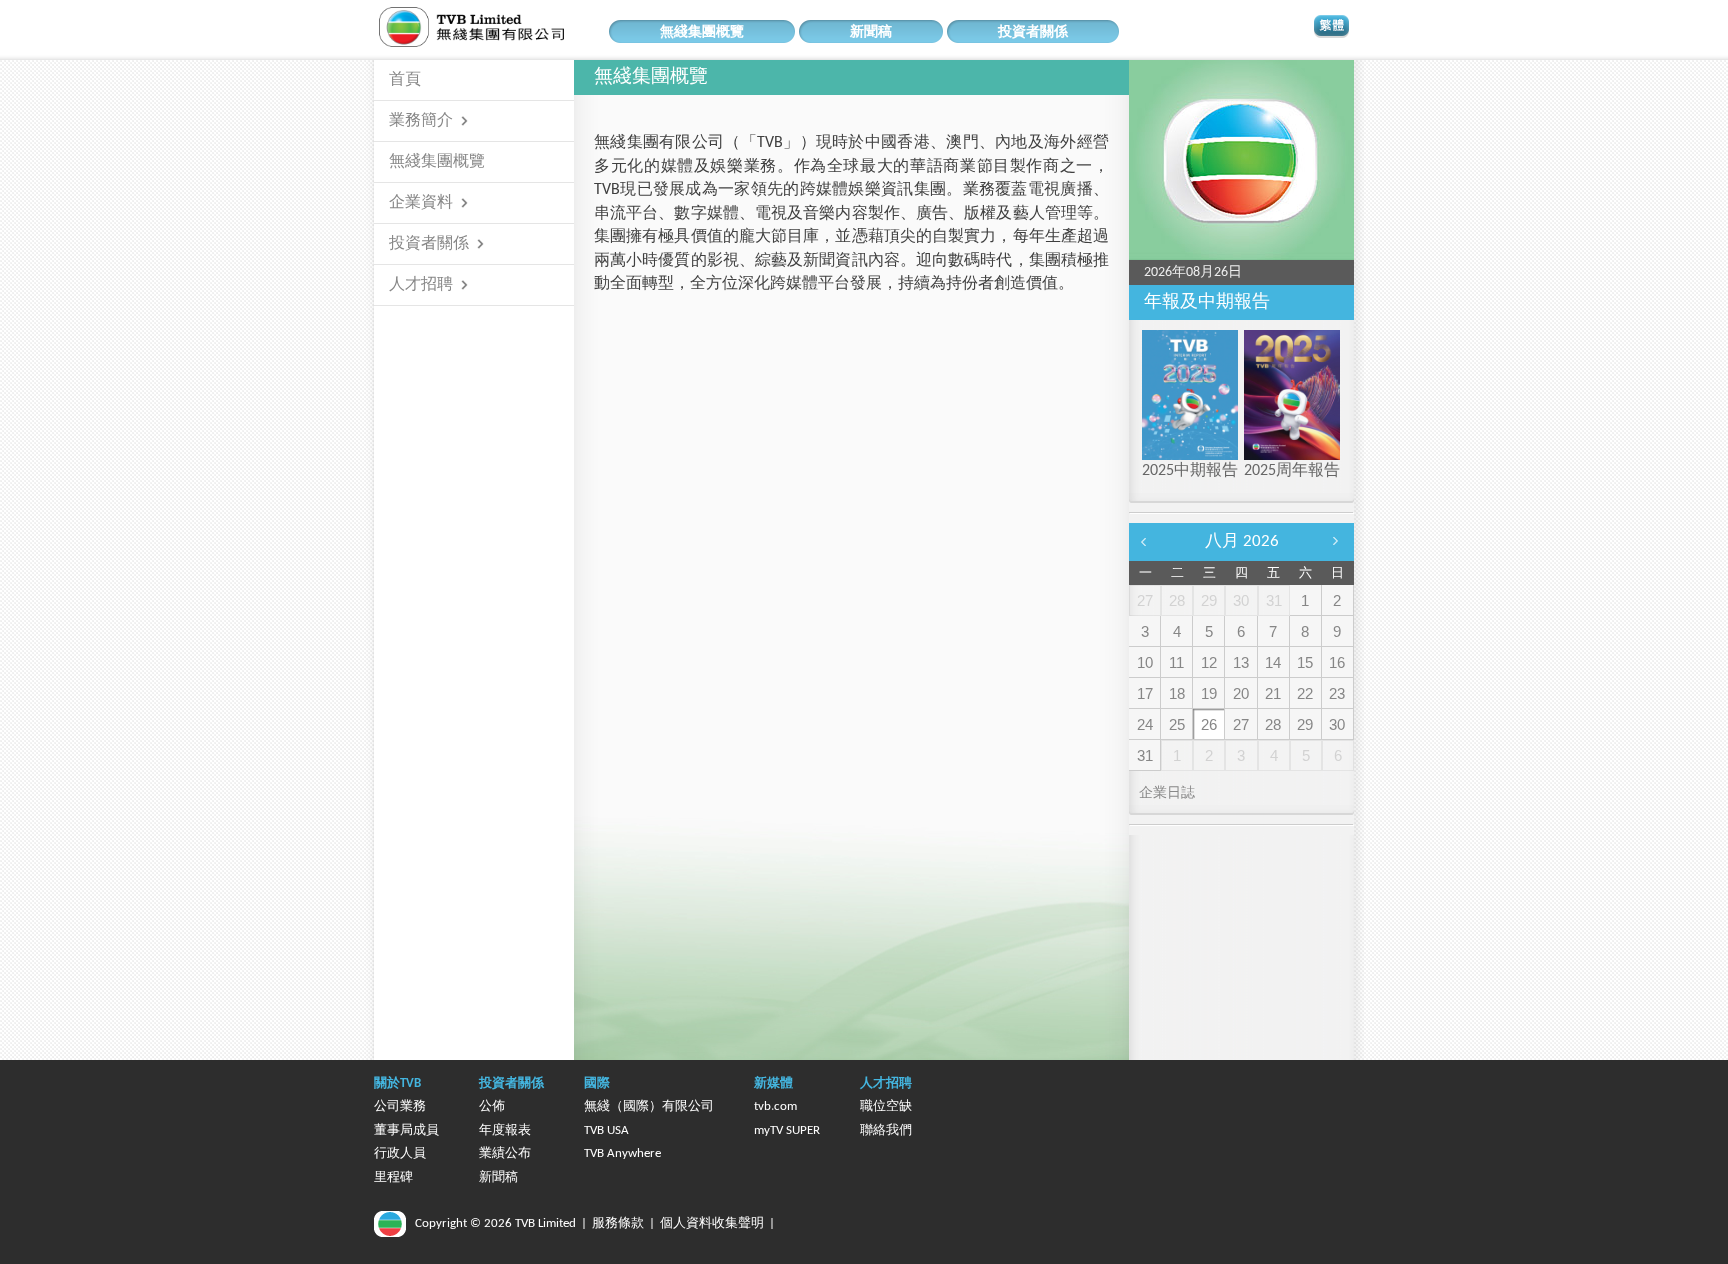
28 (1273, 724)
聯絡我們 (886, 1130)
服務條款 (618, 1223)
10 (1145, 662)
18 (1177, 693)
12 (1209, 662)
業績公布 (505, 1153)
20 (1241, 693)
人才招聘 (421, 285)
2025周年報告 (1292, 471)
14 (1273, 662)
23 (1337, 693)
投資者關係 (1033, 32)
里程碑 (393, 1177)
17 (1145, 693)
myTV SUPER (787, 1130)
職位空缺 (886, 1106)
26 (1209, 724)
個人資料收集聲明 (712, 1223)
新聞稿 (871, 32)
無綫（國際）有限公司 (649, 1106)
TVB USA (606, 1130)
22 (1305, 693)
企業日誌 (1167, 793)
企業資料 (421, 203)
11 (1176, 662)
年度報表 (505, 1130)
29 (1305, 724)
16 (1337, 662)
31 (1145, 755)
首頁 (405, 80)
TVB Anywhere (622, 1153)
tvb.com (775, 1106)
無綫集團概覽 (702, 32)
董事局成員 (406, 1130)
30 (1337, 724)
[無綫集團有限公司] (504, 27)
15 (1305, 662)
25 (1177, 724)
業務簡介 (421, 121)
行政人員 (400, 1153)
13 (1241, 662)
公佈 (492, 1106)
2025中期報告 (1190, 471)
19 (1209, 693)
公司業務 (400, 1106)
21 (1273, 693)
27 (1241, 724)
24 (1145, 724)
